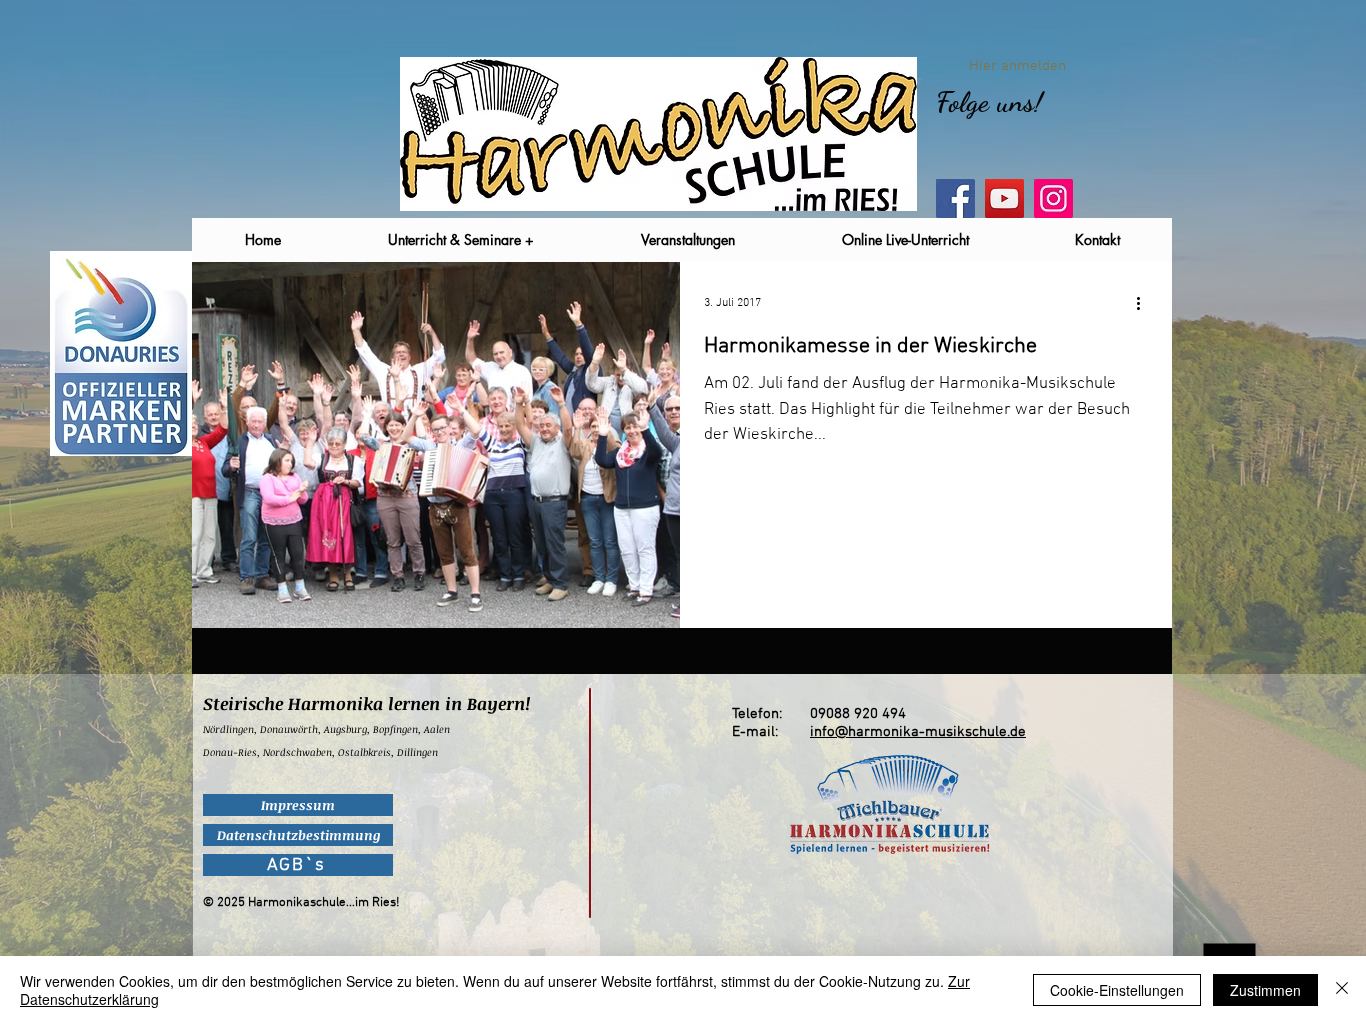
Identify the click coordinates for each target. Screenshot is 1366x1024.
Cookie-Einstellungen (1117, 990)
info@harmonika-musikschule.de (918, 732)
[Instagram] (1053, 198)
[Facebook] (955, 198)
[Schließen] (1342, 990)
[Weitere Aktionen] (1145, 303)
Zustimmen (1265, 990)
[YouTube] (1004, 198)
